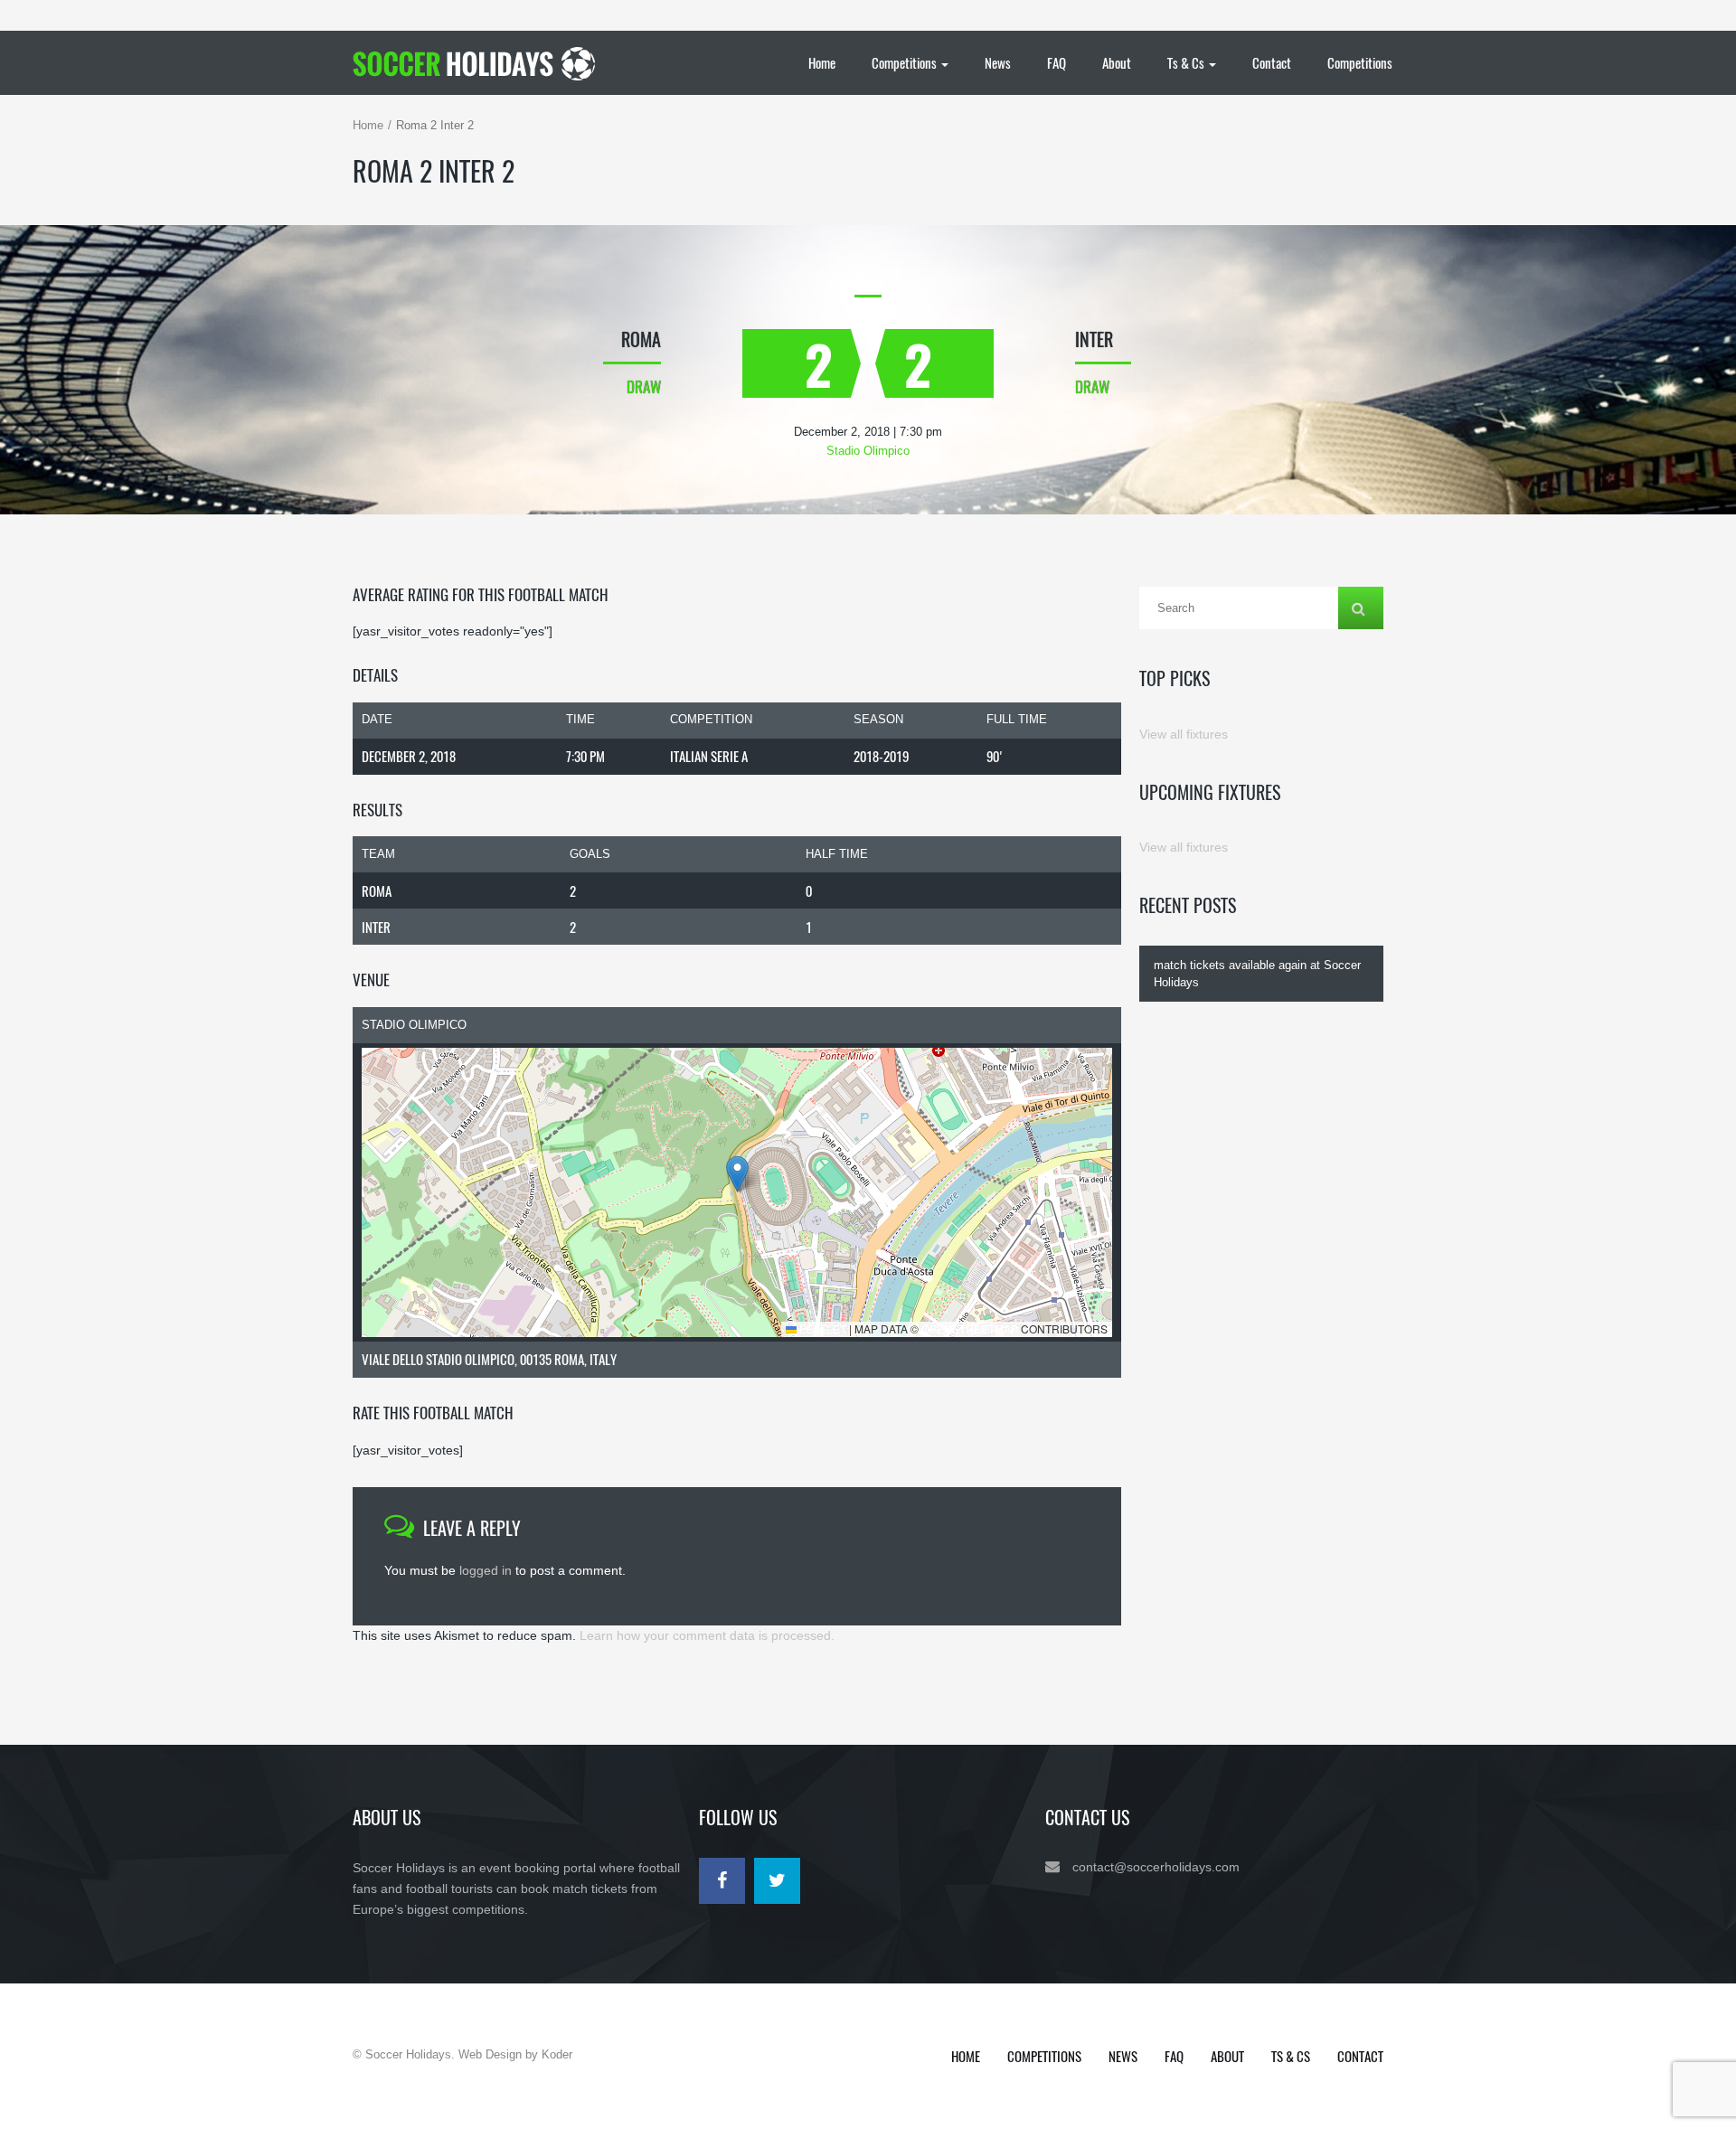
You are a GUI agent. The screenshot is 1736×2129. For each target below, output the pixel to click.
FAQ (1057, 62)
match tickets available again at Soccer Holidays (1257, 974)
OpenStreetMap (970, 1328)
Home (822, 62)
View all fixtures (1184, 734)
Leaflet (821, 1328)
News (998, 62)
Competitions (906, 62)
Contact (1272, 62)
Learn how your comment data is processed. (707, 1635)
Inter (376, 927)
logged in (486, 1570)
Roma (377, 890)
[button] (737, 1174)
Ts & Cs (1187, 62)
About (1117, 62)
